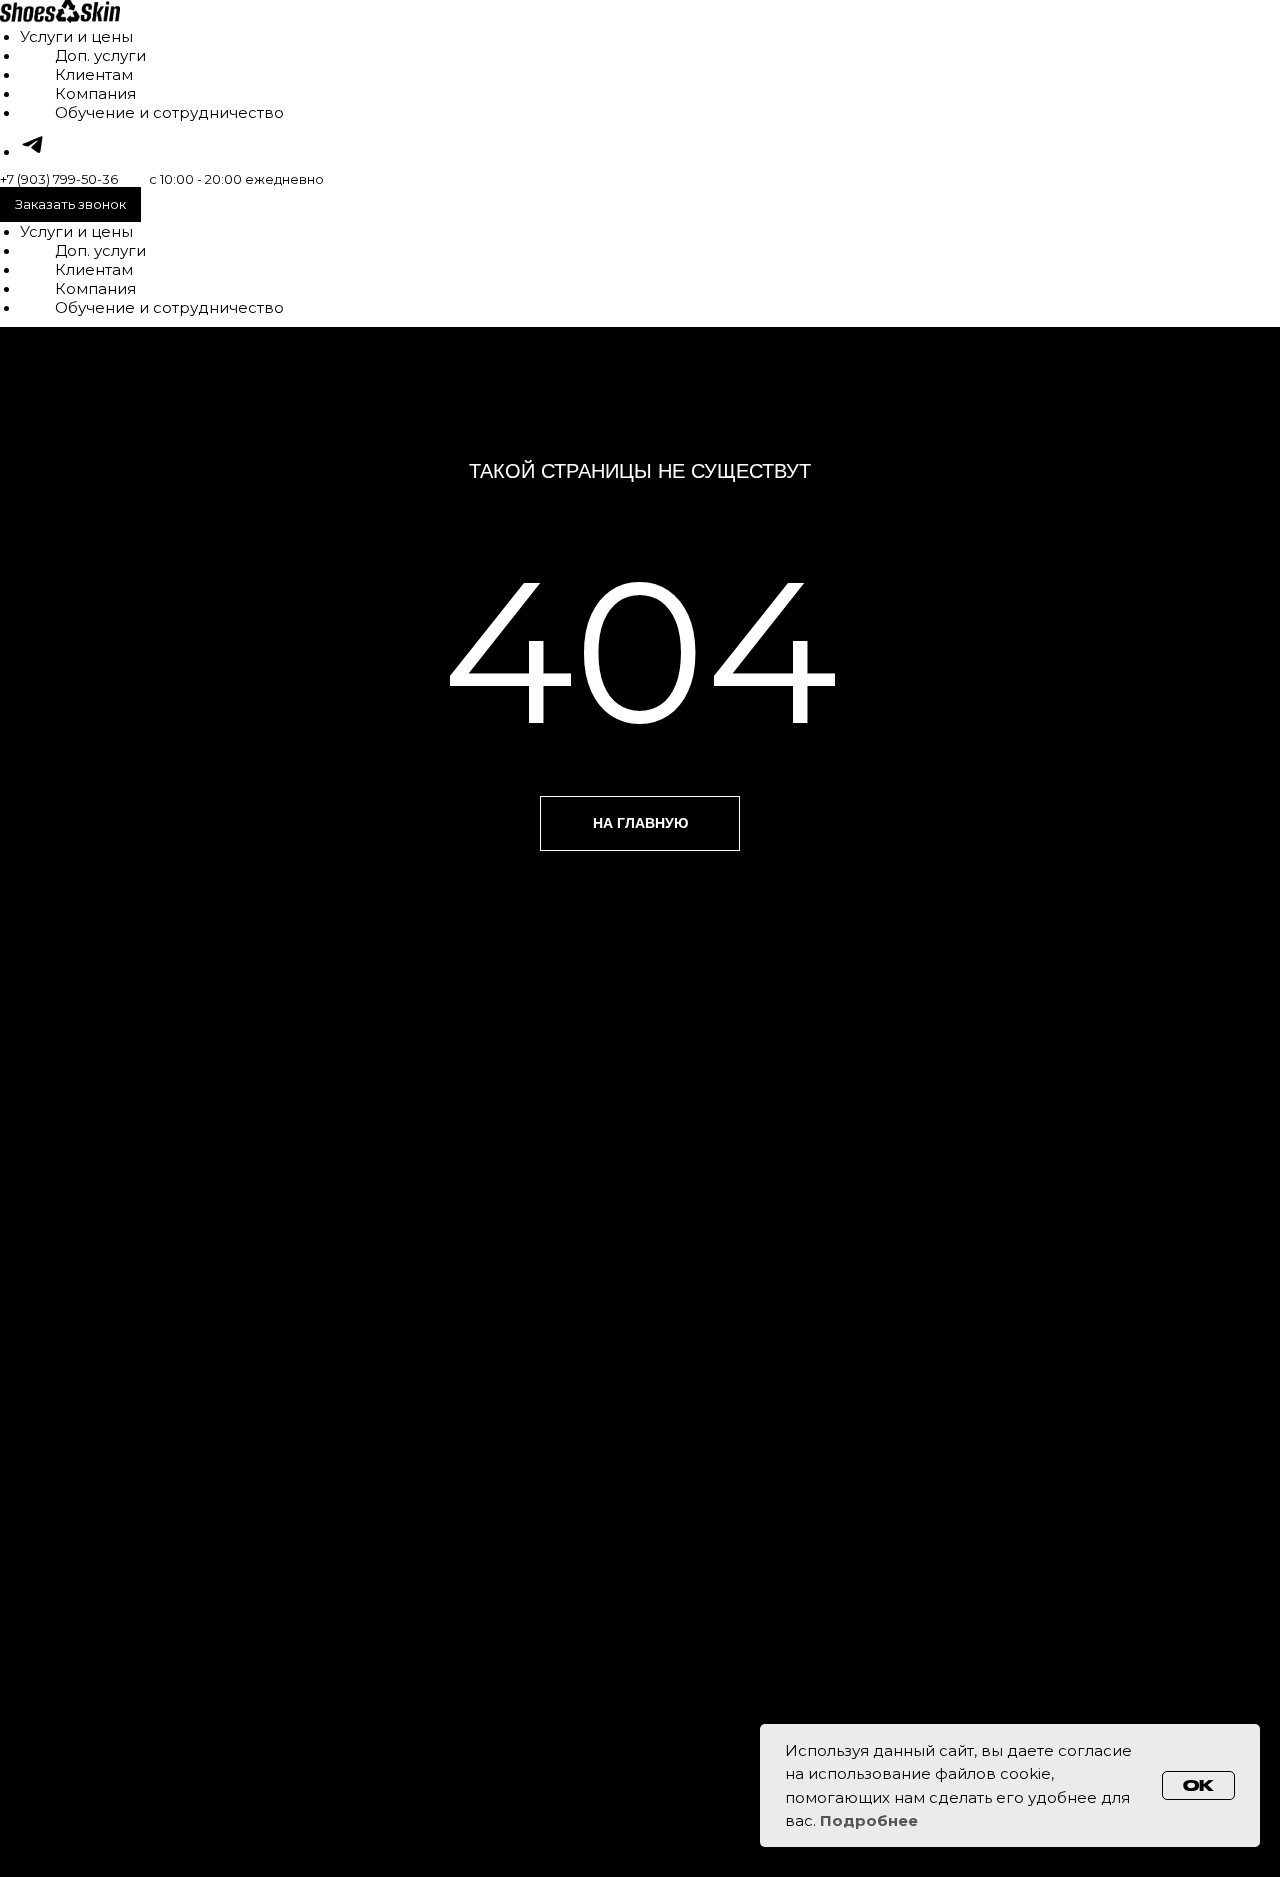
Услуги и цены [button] (76, 36)
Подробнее (869, 1820)
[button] (70, 204)
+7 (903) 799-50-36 (59, 179)
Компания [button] (95, 93)
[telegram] (32, 151)
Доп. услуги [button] (100, 55)
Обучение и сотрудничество (169, 112)
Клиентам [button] (94, 74)
